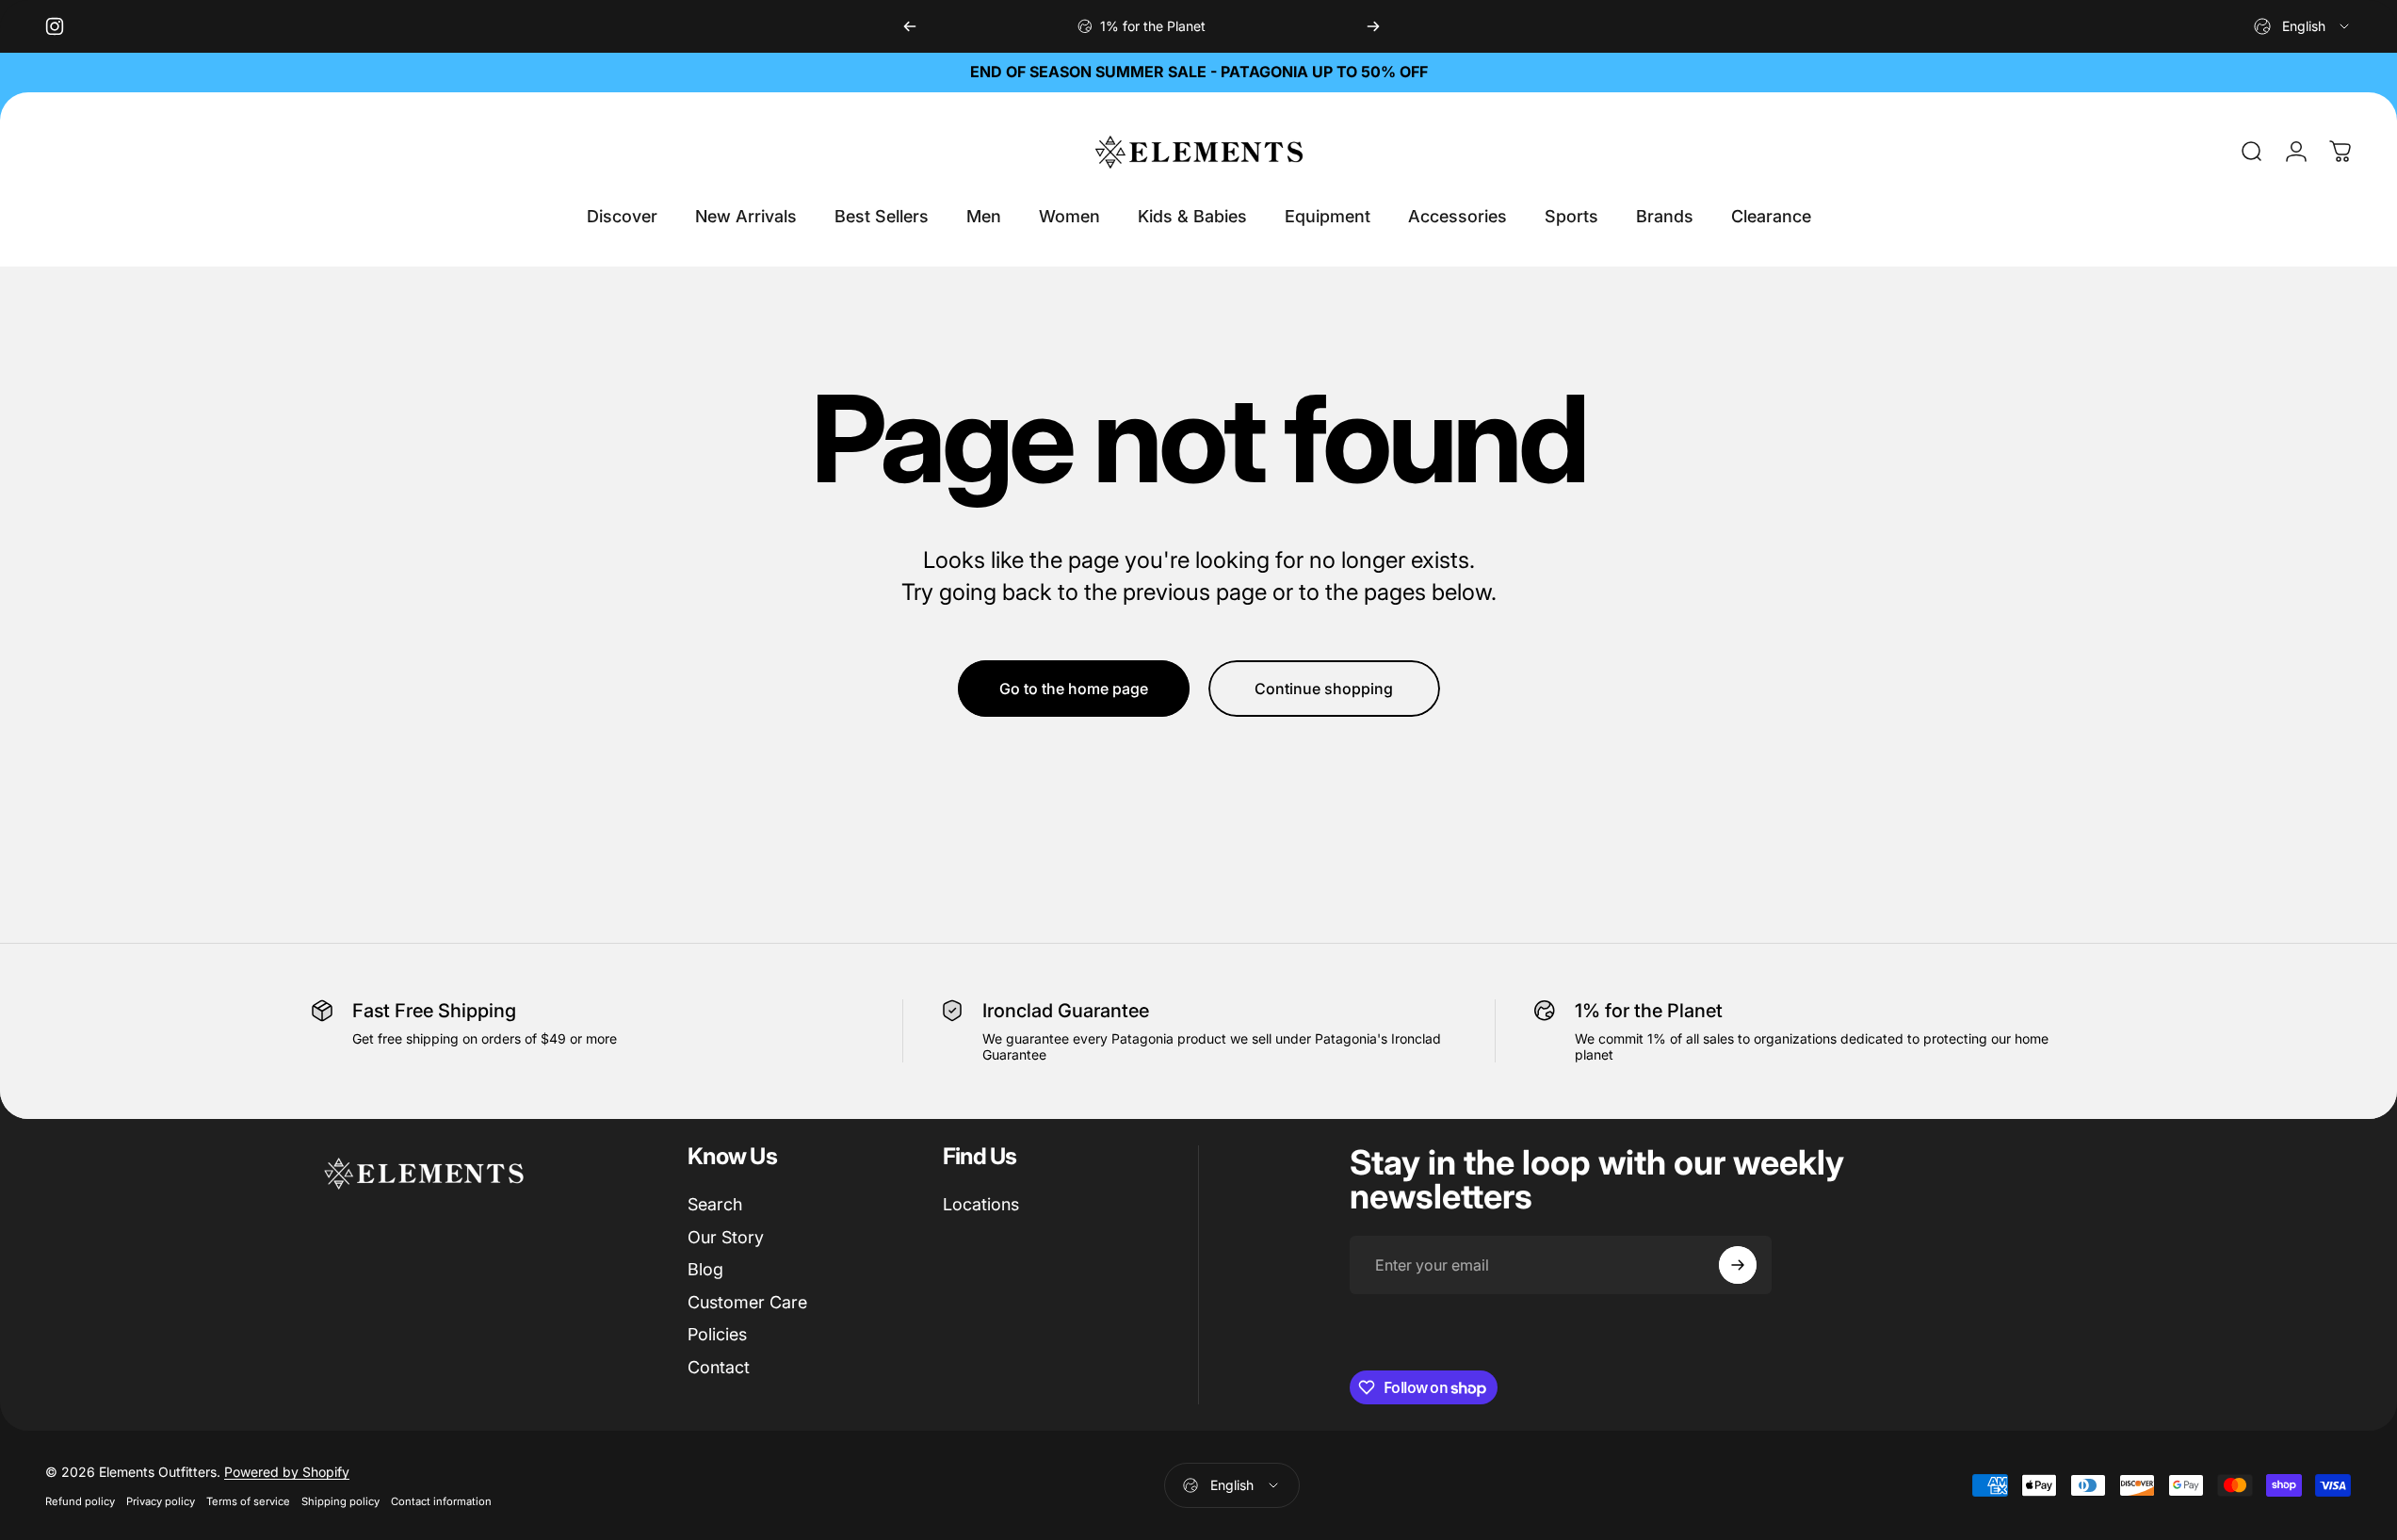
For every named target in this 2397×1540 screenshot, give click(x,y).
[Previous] (910, 26)
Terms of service (248, 1501)
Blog (705, 1269)
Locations (981, 1204)
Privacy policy (161, 1501)
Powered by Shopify (287, 1472)
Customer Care (747, 1302)
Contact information (441, 1501)
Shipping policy (340, 1501)
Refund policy (80, 1501)
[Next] (1373, 26)
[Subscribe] (1738, 1265)
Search (715, 1204)
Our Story (726, 1237)
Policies (717, 1334)
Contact (719, 1367)
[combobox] (2303, 26)
